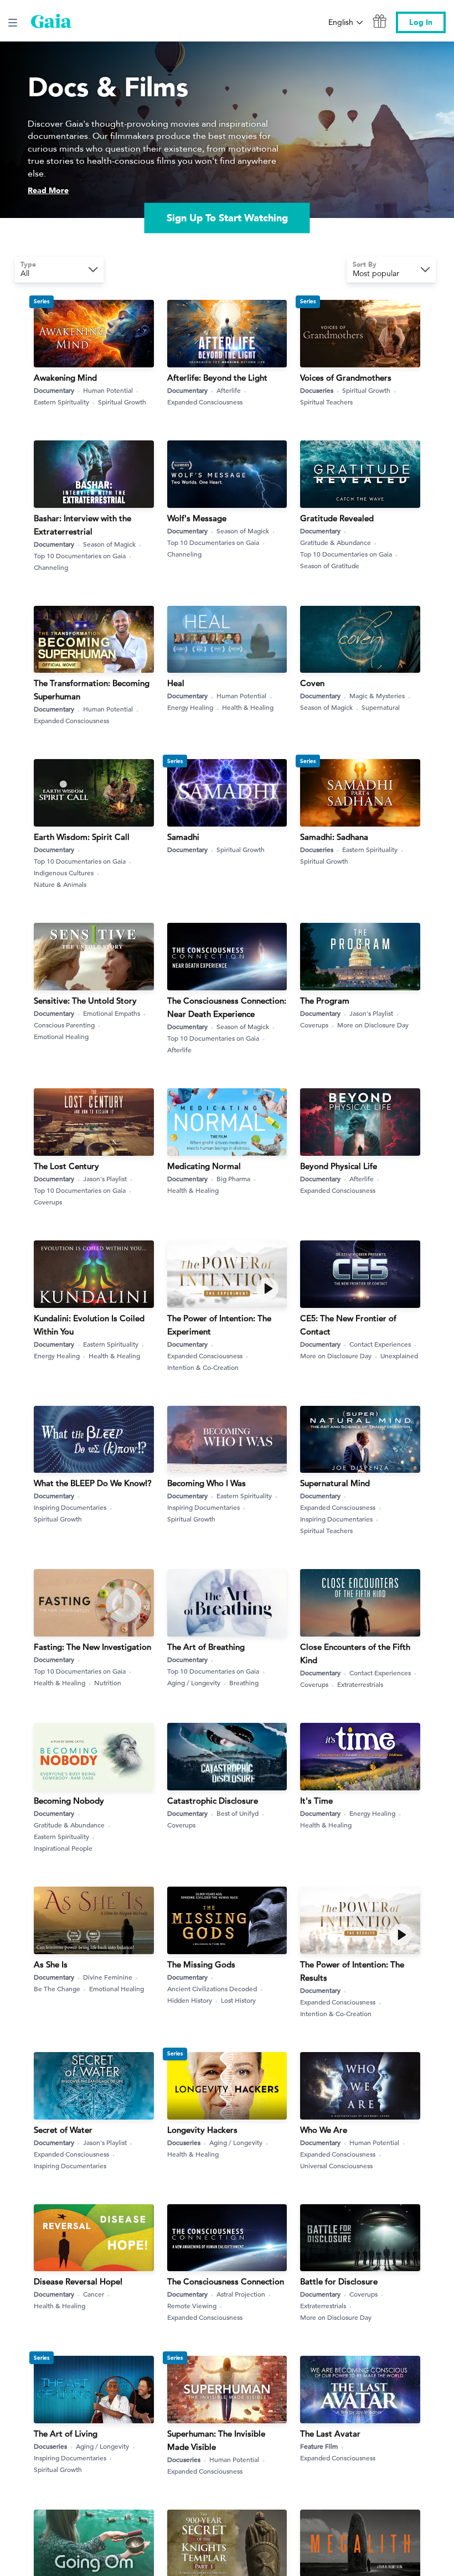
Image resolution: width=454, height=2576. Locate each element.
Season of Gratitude (330, 565)
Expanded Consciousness (205, 402)
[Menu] (13, 23)
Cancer (94, 2294)
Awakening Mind (65, 378)
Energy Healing (190, 707)
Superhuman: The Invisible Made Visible (216, 2440)
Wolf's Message (197, 518)
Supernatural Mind (335, 1483)
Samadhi (183, 837)
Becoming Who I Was (207, 1483)
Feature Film (319, 2446)
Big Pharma (233, 1178)
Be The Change (57, 1988)
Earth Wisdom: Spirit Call (82, 837)
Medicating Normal (204, 1166)
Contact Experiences (380, 1344)
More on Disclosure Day (373, 1025)
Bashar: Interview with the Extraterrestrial (82, 525)
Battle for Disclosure (339, 2281)
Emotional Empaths (112, 1013)
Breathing (244, 1682)
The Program (325, 1001)
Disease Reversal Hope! (78, 2281)
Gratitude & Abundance (336, 542)
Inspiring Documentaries (70, 1507)
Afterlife (229, 390)
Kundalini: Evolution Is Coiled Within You (89, 1325)
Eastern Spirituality (61, 402)
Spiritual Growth (122, 402)
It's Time (316, 1801)
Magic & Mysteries (377, 695)
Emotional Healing (61, 1036)
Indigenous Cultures (64, 872)
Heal (176, 683)
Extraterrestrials (360, 1684)
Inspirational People (63, 1848)
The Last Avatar (330, 2434)
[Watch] (267, 1289)
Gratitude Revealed (337, 518)
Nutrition (108, 1682)
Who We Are (324, 2130)
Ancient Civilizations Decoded (212, 1988)
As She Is (51, 1964)
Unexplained (399, 1355)
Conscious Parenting (64, 1025)
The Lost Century (66, 1166)
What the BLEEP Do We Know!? (93, 1483)
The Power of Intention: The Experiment (219, 1325)
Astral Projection (241, 2294)
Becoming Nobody (69, 1801)
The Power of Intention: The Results (352, 1971)
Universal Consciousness (336, 2165)
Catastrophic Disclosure (213, 1801)
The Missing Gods (201, 1964)
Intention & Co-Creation (203, 1367)
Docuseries (317, 390)
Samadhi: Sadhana (334, 837)
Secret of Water (63, 2130)
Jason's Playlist (371, 1013)
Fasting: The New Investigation (92, 1647)
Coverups (314, 1025)
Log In (421, 22)
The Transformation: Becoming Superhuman (92, 690)
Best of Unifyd (238, 1813)
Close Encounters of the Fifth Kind (355, 1653)
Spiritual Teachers (326, 402)
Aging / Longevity (194, 1682)
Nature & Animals (60, 884)
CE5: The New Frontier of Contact (348, 1325)
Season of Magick (109, 544)
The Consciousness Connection (226, 2281)
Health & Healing (248, 707)
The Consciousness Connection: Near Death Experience (227, 1007)
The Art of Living (66, 2434)
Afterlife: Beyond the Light (217, 378)
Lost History (238, 2000)
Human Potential (108, 390)
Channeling (51, 567)
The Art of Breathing (206, 1647)
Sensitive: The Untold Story (85, 1001)
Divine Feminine (108, 1977)
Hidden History (190, 2000)
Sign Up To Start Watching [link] (227, 218)
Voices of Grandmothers (346, 378)
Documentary (54, 390)
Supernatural (381, 707)
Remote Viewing (192, 2305)
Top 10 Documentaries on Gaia (80, 555)
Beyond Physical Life (339, 1166)
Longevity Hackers (202, 2130)
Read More (48, 191)
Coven (312, 683)
